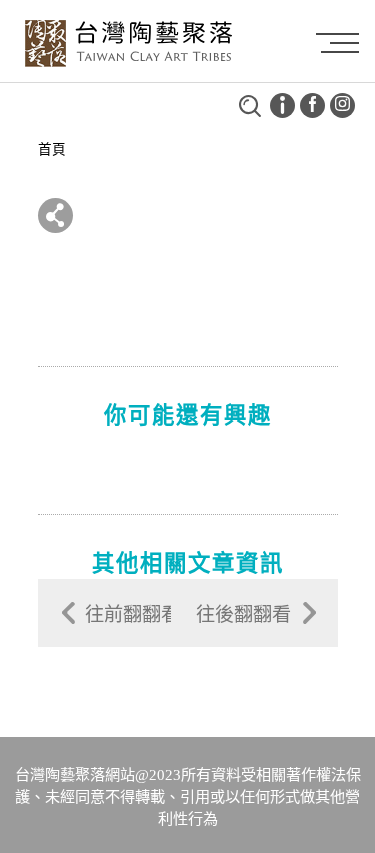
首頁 (52, 149)
